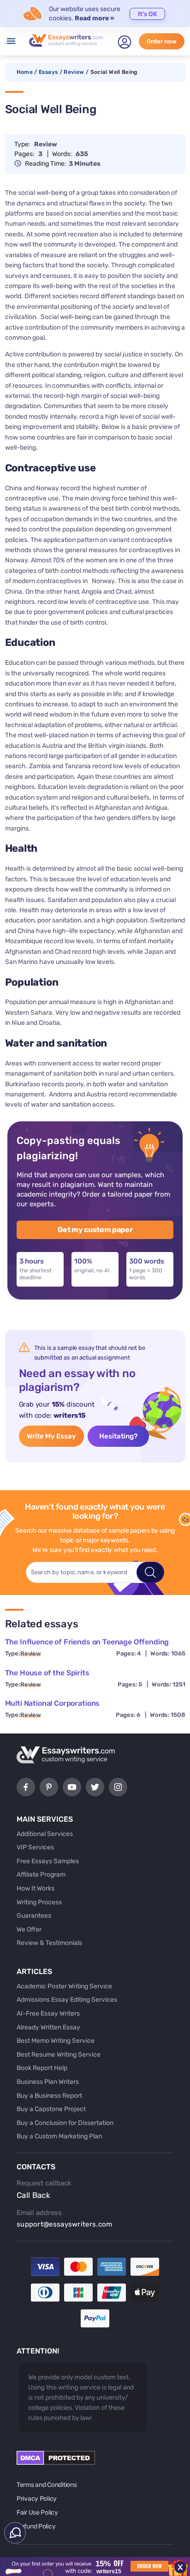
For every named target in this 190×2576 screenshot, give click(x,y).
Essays (48, 72)
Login (125, 42)
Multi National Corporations (53, 1703)
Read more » (95, 18)
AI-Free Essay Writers (48, 2013)
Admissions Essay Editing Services (67, 2000)
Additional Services (45, 1834)
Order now (162, 41)
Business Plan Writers (48, 2082)
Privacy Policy (37, 2499)
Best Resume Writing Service (59, 2055)
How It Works (36, 1888)
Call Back (33, 2195)
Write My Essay (51, 1436)
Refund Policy (36, 2526)
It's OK (148, 14)
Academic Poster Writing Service (64, 1986)
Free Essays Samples (48, 1861)
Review (74, 72)
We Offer (29, 1929)
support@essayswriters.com (65, 2224)
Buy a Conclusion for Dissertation (65, 2123)
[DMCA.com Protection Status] (56, 2463)
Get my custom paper (95, 1230)
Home (25, 72)
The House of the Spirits (47, 1673)
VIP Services (35, 1847)
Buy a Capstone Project (51, 2109)
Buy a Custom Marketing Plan (59, 2136)
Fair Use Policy (37, 2513)
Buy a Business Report (49, 2096)
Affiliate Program (41, 1875)
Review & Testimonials (49, 1943)
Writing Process (39, 1902)
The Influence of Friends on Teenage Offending (87, 1642)
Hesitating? (118, 1436)
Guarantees (34, 1916)
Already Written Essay (48, 2027)
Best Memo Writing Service (56, 2041)
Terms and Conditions (47, 2485)
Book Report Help (42, 2068)
